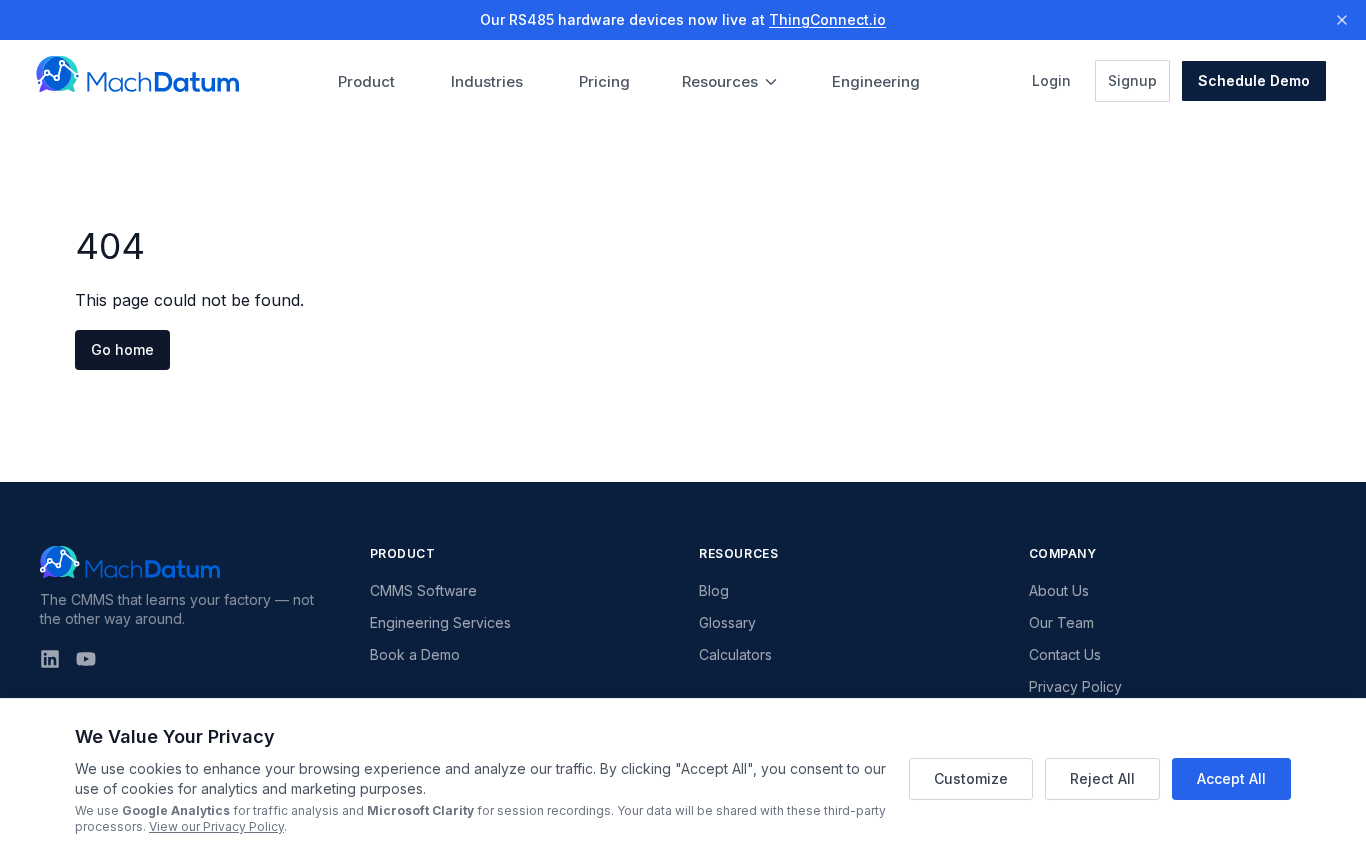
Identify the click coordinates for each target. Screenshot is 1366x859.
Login (1057, 80)
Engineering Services (440, 622)
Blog (714, 590)
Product (366, 81)
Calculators (735, 654)
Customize (971, 778)
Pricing (604, 81)
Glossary (727, 622)
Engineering (876, 81)
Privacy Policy (1075, 686)
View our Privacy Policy (216, 826)
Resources (720, 81)
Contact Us (1065, 654)
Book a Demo (415, 654)
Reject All (1102, 778)
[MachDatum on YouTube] (86, 659)
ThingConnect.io (827, 19)
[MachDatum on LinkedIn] (50, 659)
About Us (1059, 590)
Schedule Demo (1254, 80)
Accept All (1231, 778)
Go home (122, 349)
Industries (487, 81)
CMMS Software (423, 590)
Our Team (1061, 622)
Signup (1139, 80)
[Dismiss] (1342, 20)
